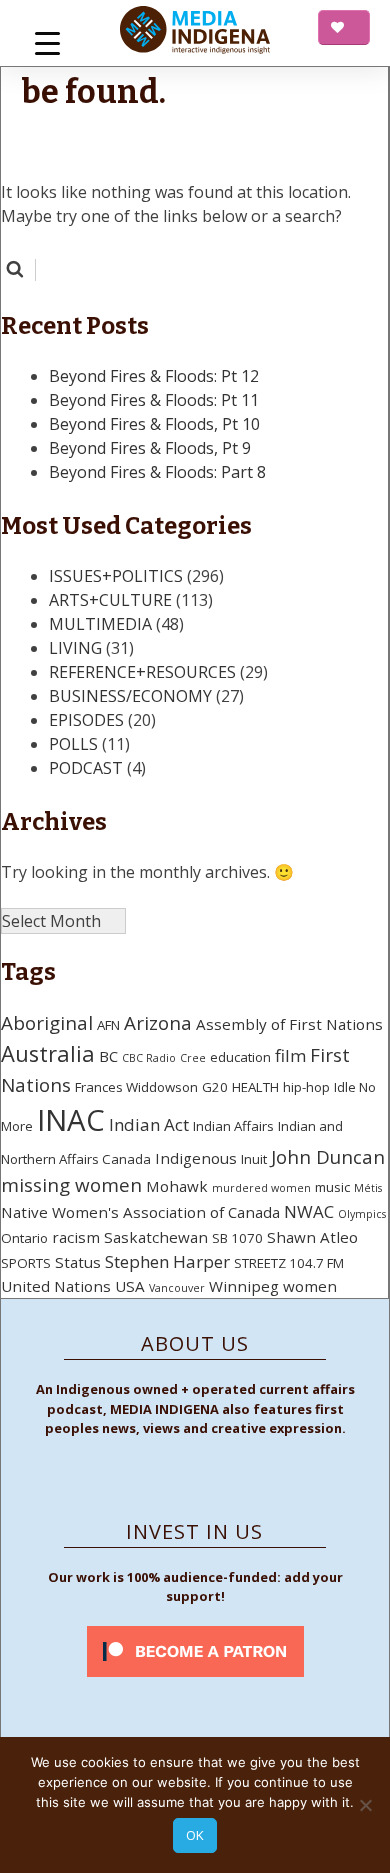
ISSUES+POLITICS (116, 576)
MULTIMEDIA (100, 624)
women (310, 1286)
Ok (195, 1835)
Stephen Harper (167, 1261)
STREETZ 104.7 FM (289, 1263)
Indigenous (196, 1158)
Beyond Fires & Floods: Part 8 (157, 472)
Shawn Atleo (312, 1237)
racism (76, 1237)
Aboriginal (47, 1023)
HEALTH (255, 1087)
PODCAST (86, 768)
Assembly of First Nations (289, 1024)
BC (108, 1056)
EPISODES (86, 720)
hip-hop (306, 1087)
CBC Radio (149, 1058)
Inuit (254, 1159)
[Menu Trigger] (47, 42)
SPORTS (26, 1263)
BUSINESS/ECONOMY (130, 696)
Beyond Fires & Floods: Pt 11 (154, 400)
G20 (215, 1087)
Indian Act (149, 1124)
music (332, 1187)
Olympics (362, 1214)
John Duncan (328, 1157)
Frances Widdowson (136, 1087)
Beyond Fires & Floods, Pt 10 (154, 424)
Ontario (24, 1238)
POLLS (73, 744)
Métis (368, 1188)
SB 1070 (237, 1238)
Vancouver (177, 1288)
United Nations (56, 1286)
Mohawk (177, 1186)
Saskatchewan (156, 1237)
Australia (48, 1053)
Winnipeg (244, 1286)
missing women (71, 1185)
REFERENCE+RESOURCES (142, 672)
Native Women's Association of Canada (140, 1212)
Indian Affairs (233, 1126)
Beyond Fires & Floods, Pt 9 (150, 448)
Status (78, 1262)
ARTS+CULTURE (110, 600)
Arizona (158, 1023)
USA (130, 1286)
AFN (108, 1025)
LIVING (75, 648)
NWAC (309, 1211)
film (290, 1055)
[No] (365, 1805)
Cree (193, 1058)
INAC (71, 1120)
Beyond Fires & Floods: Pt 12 (154, 376)
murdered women (261, 1188)
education (240, 1057)
